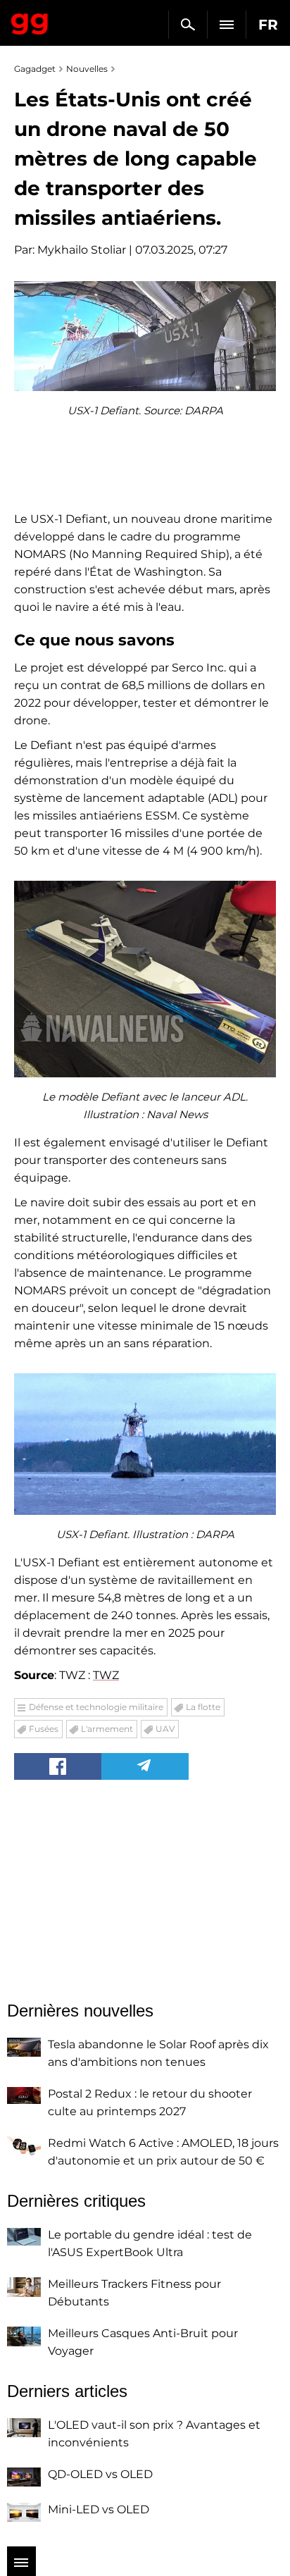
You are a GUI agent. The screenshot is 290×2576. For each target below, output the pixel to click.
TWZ (106, 1675)
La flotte (203, 1707)
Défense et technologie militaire (96, 1707)
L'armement (107, 1729)
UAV (165, 1729)
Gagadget (30, 21)
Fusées (44, 1729)
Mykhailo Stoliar (82, 250)
